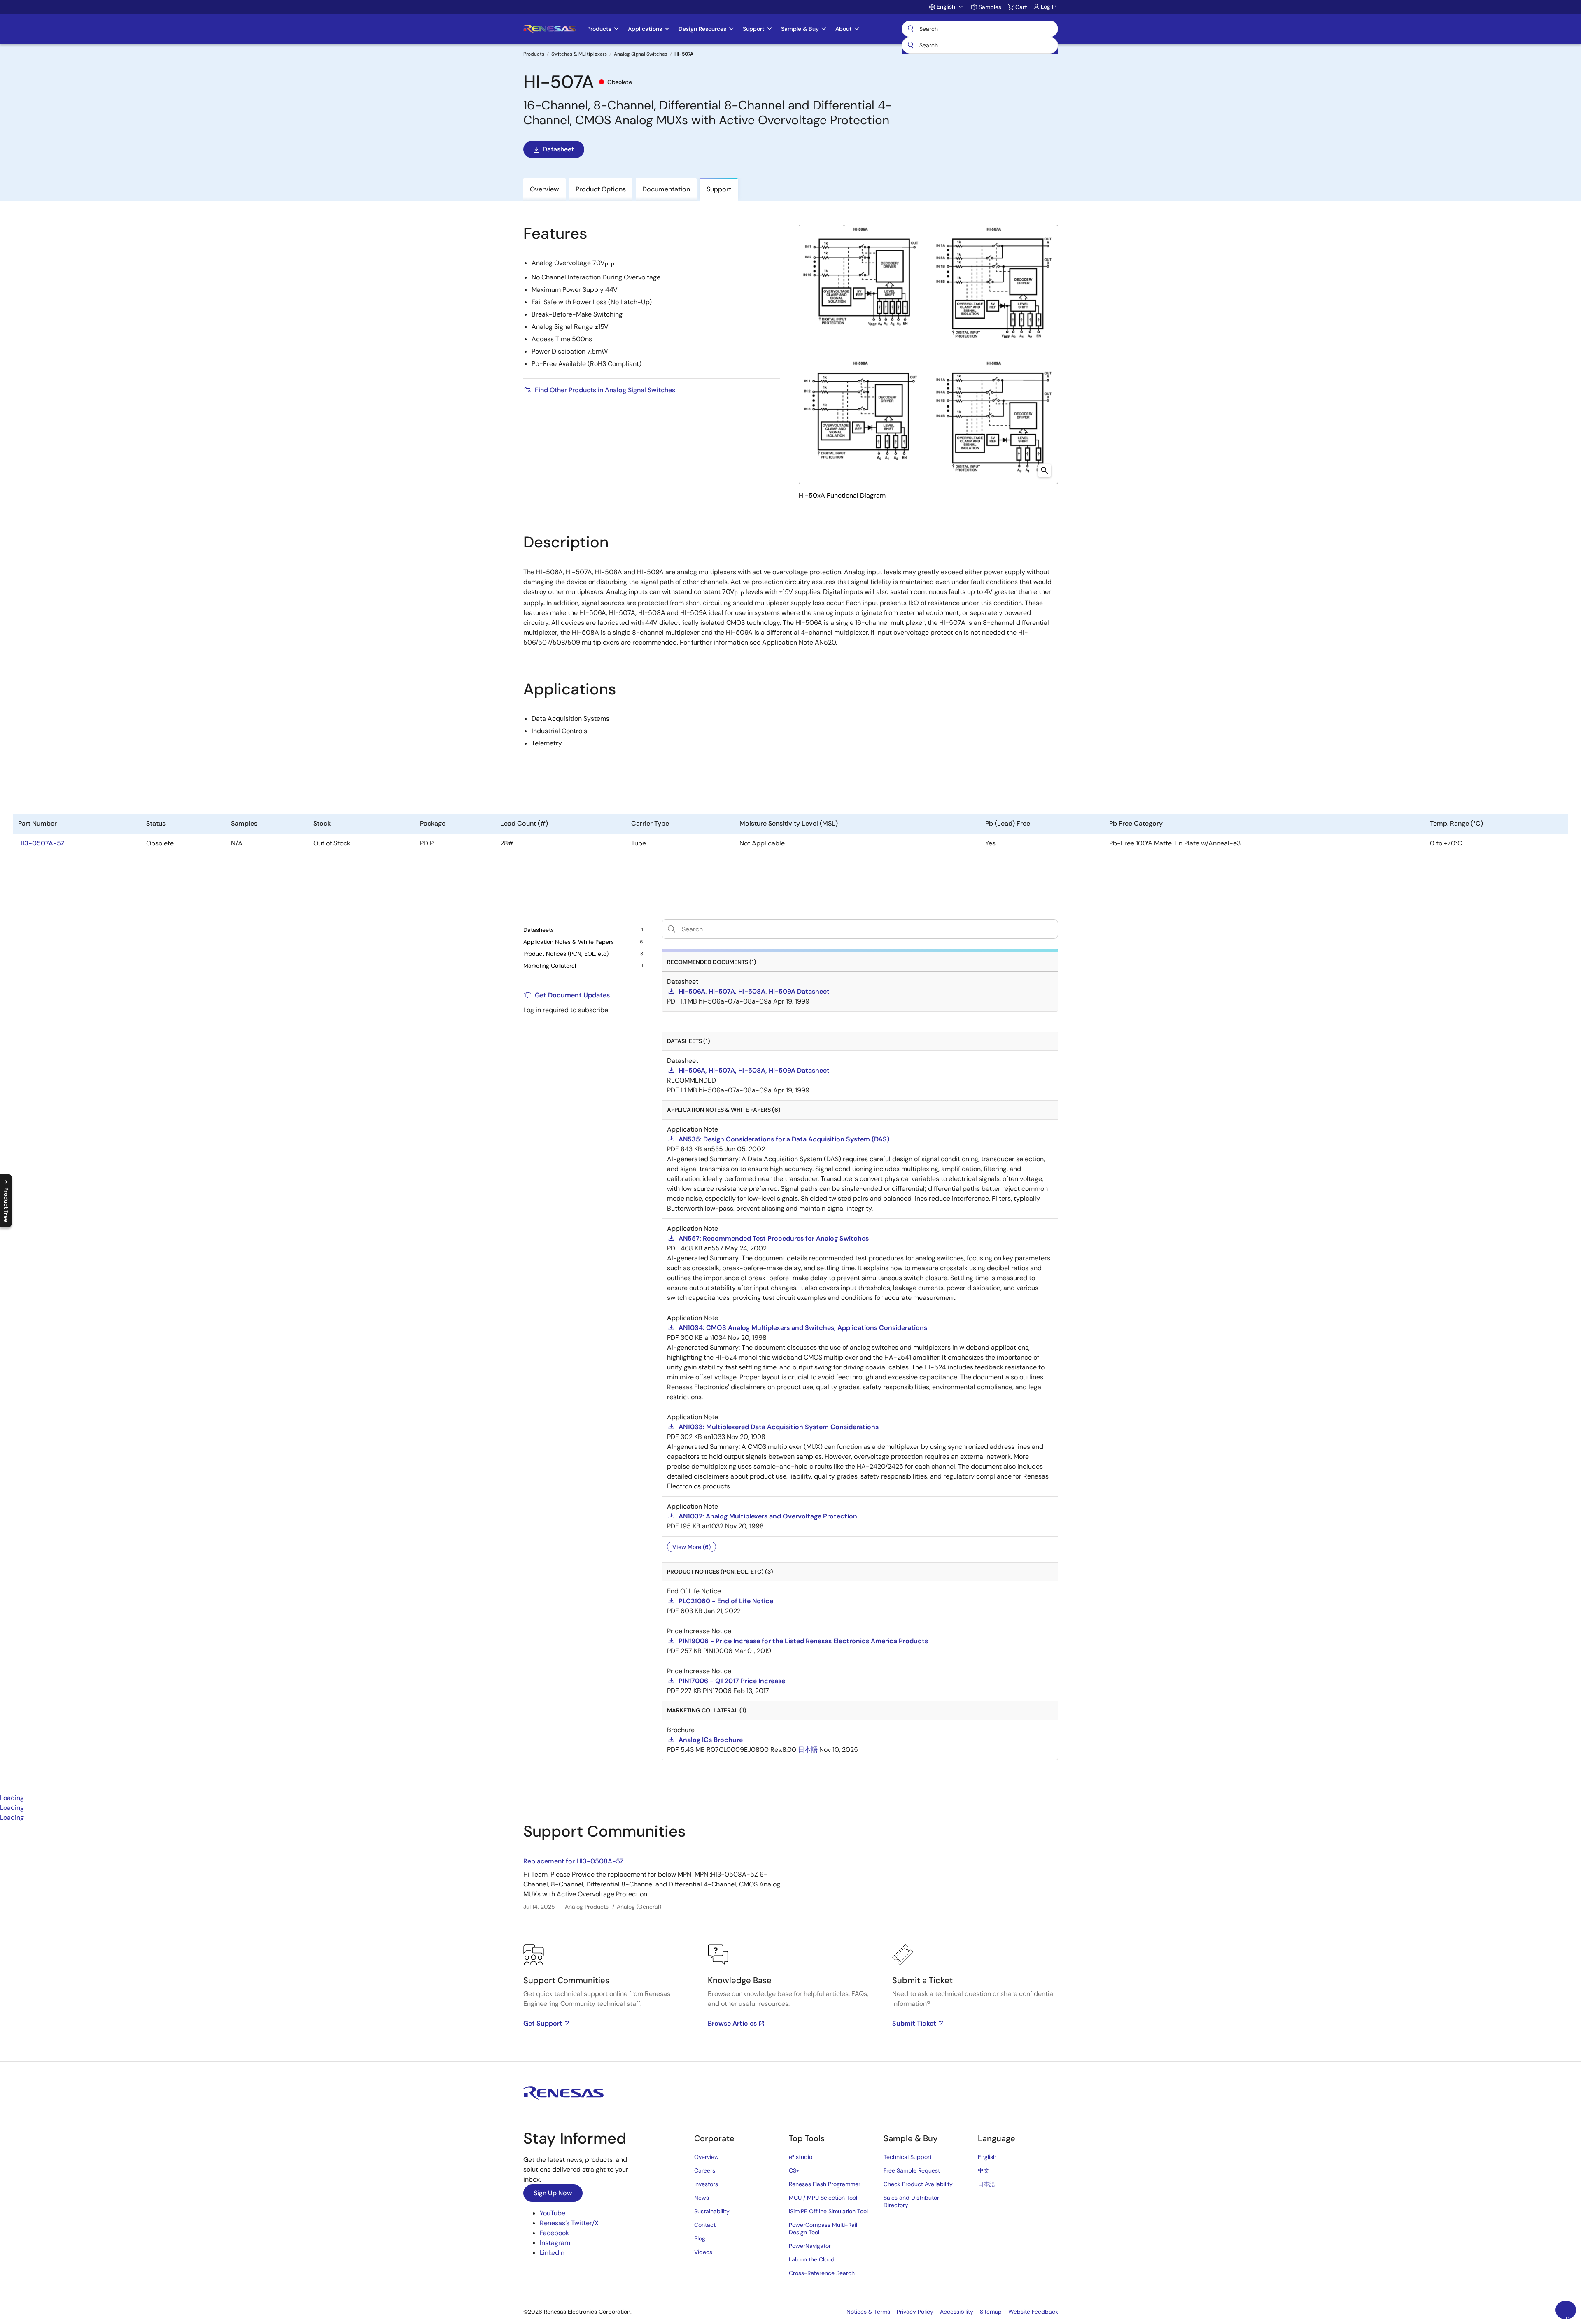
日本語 (986, 2184)
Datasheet (558, 149)
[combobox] (980, 45)
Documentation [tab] (666, 189)
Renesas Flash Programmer (825, 2184)
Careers (705, 2170)
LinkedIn (552, 2253)
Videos (703, 2252)
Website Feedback (1033, 2312)
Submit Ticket (914, 2023)
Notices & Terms (868, 2312)
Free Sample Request (912, 2170)
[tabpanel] (790, 1942)
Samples (990, 7)
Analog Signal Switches (641, 54)
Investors (706, 2184)
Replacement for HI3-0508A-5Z (574, 1861)
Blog (700, 2238)
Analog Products (587, 1907)
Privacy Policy (915, 2312)
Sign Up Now (553, 2193)
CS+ (794, 2170)
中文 (984, 2170)
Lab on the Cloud (812, 2259)
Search (980, 29)
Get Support (543, 2023)
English (987, 2157)
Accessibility (957, 2312)
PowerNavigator (810, 2246)
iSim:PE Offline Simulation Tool (828, 2211)
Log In (1049, 7)
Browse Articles (732, 2023)
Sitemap (991, 2312)
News (702, 2198)
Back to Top (1571, 2317)
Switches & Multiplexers (579, 54)
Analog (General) (639, 1907)
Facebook (554, 2233)
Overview (707, 2157)
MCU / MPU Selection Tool (823, 2198)
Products (534, 54)
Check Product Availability (918, 2184)
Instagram (555, 2243)
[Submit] (911, 45)
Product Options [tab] (601, 189)
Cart (1021, 7)
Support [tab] (719, 189)
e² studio (801, 2157)
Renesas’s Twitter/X (569, 2223)
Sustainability (712, 2211)
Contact (705, 2225)
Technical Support (908, 2157)
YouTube (553, 2213)
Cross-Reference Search (822, 2273)
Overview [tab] (544, 189)
